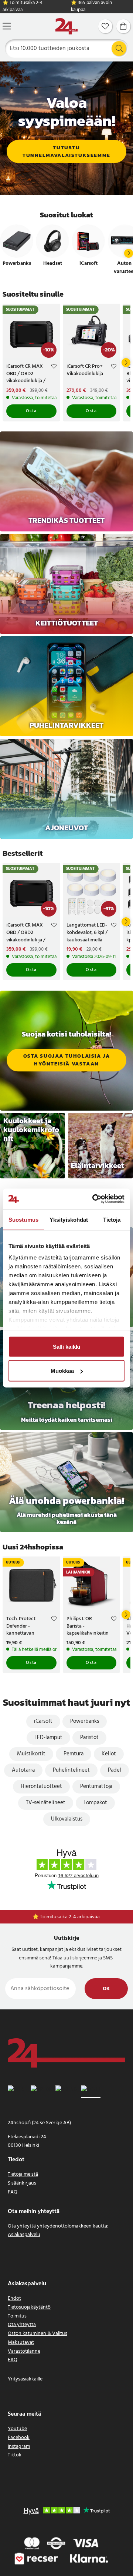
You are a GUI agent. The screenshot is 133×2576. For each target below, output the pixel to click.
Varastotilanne (24, 2351)
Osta (31, 411)
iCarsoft (43, 1721)
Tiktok (15, 2455)
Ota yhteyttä (22, 2325)
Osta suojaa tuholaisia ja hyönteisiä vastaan (67, 1060)
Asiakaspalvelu (24, 2235)
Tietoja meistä (23, 2174)
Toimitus (17, 2316)
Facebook (19, 2438)
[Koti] (66, 26)
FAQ (13, 2192)
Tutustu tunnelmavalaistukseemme (66, 151)
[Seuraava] (129, 253)
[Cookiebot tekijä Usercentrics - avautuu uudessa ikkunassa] (94, 1199)
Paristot (89, 1738)
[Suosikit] (105, 26)
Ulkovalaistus (67, 1819)
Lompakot (95, 1803)
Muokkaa (62, 1371)
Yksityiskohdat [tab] (69, 1219)
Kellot (109, 1754)
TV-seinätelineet (46, 1803)
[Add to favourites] (54, 367)
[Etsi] (119, 49)
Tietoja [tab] (112, 1219)
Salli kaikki (66, 1346)
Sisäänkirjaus (22, 2183)
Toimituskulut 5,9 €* (70, 1917)
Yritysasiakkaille (25, 2379)
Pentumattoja (96, 1786)
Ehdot (14, 2298)
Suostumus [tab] (23, 1219)
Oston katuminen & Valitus (37, 2334)
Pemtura (74, 1754)
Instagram (19, 2447)
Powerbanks (85, 1721)
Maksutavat (21, 2343)
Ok (106, 1989)
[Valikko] (7, 26)
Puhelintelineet (71, 1770)
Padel (115, 1770)
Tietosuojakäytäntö (29, 2307)
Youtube (17, 2429)
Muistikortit (31, 1754)
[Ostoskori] (123, 26)
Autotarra (23, 1770)
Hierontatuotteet (41, 1786)
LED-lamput (48, 1738)
